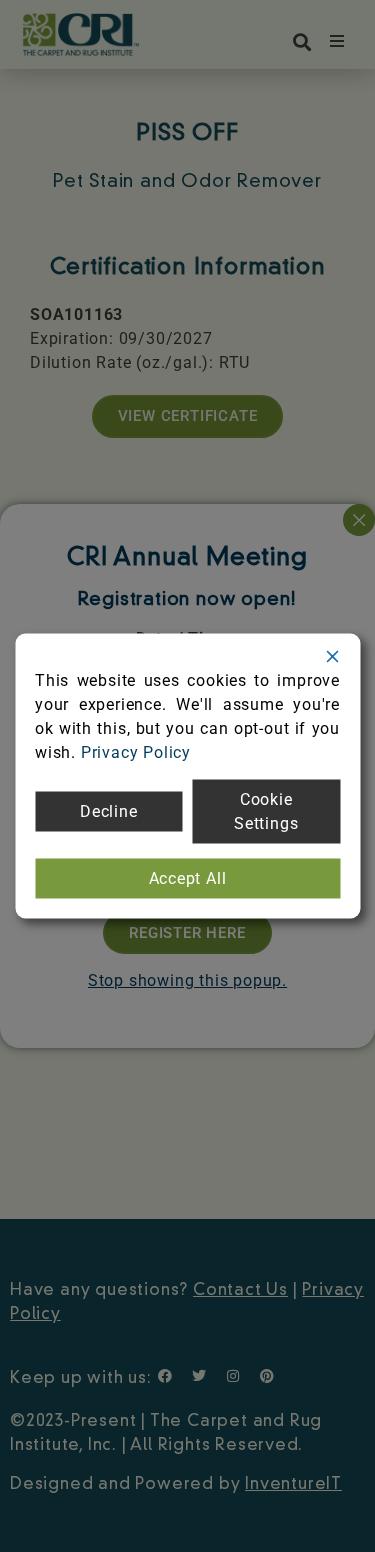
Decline (109, 811)
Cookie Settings (266, 811)
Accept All (188, 878)
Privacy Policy (136, 752)
